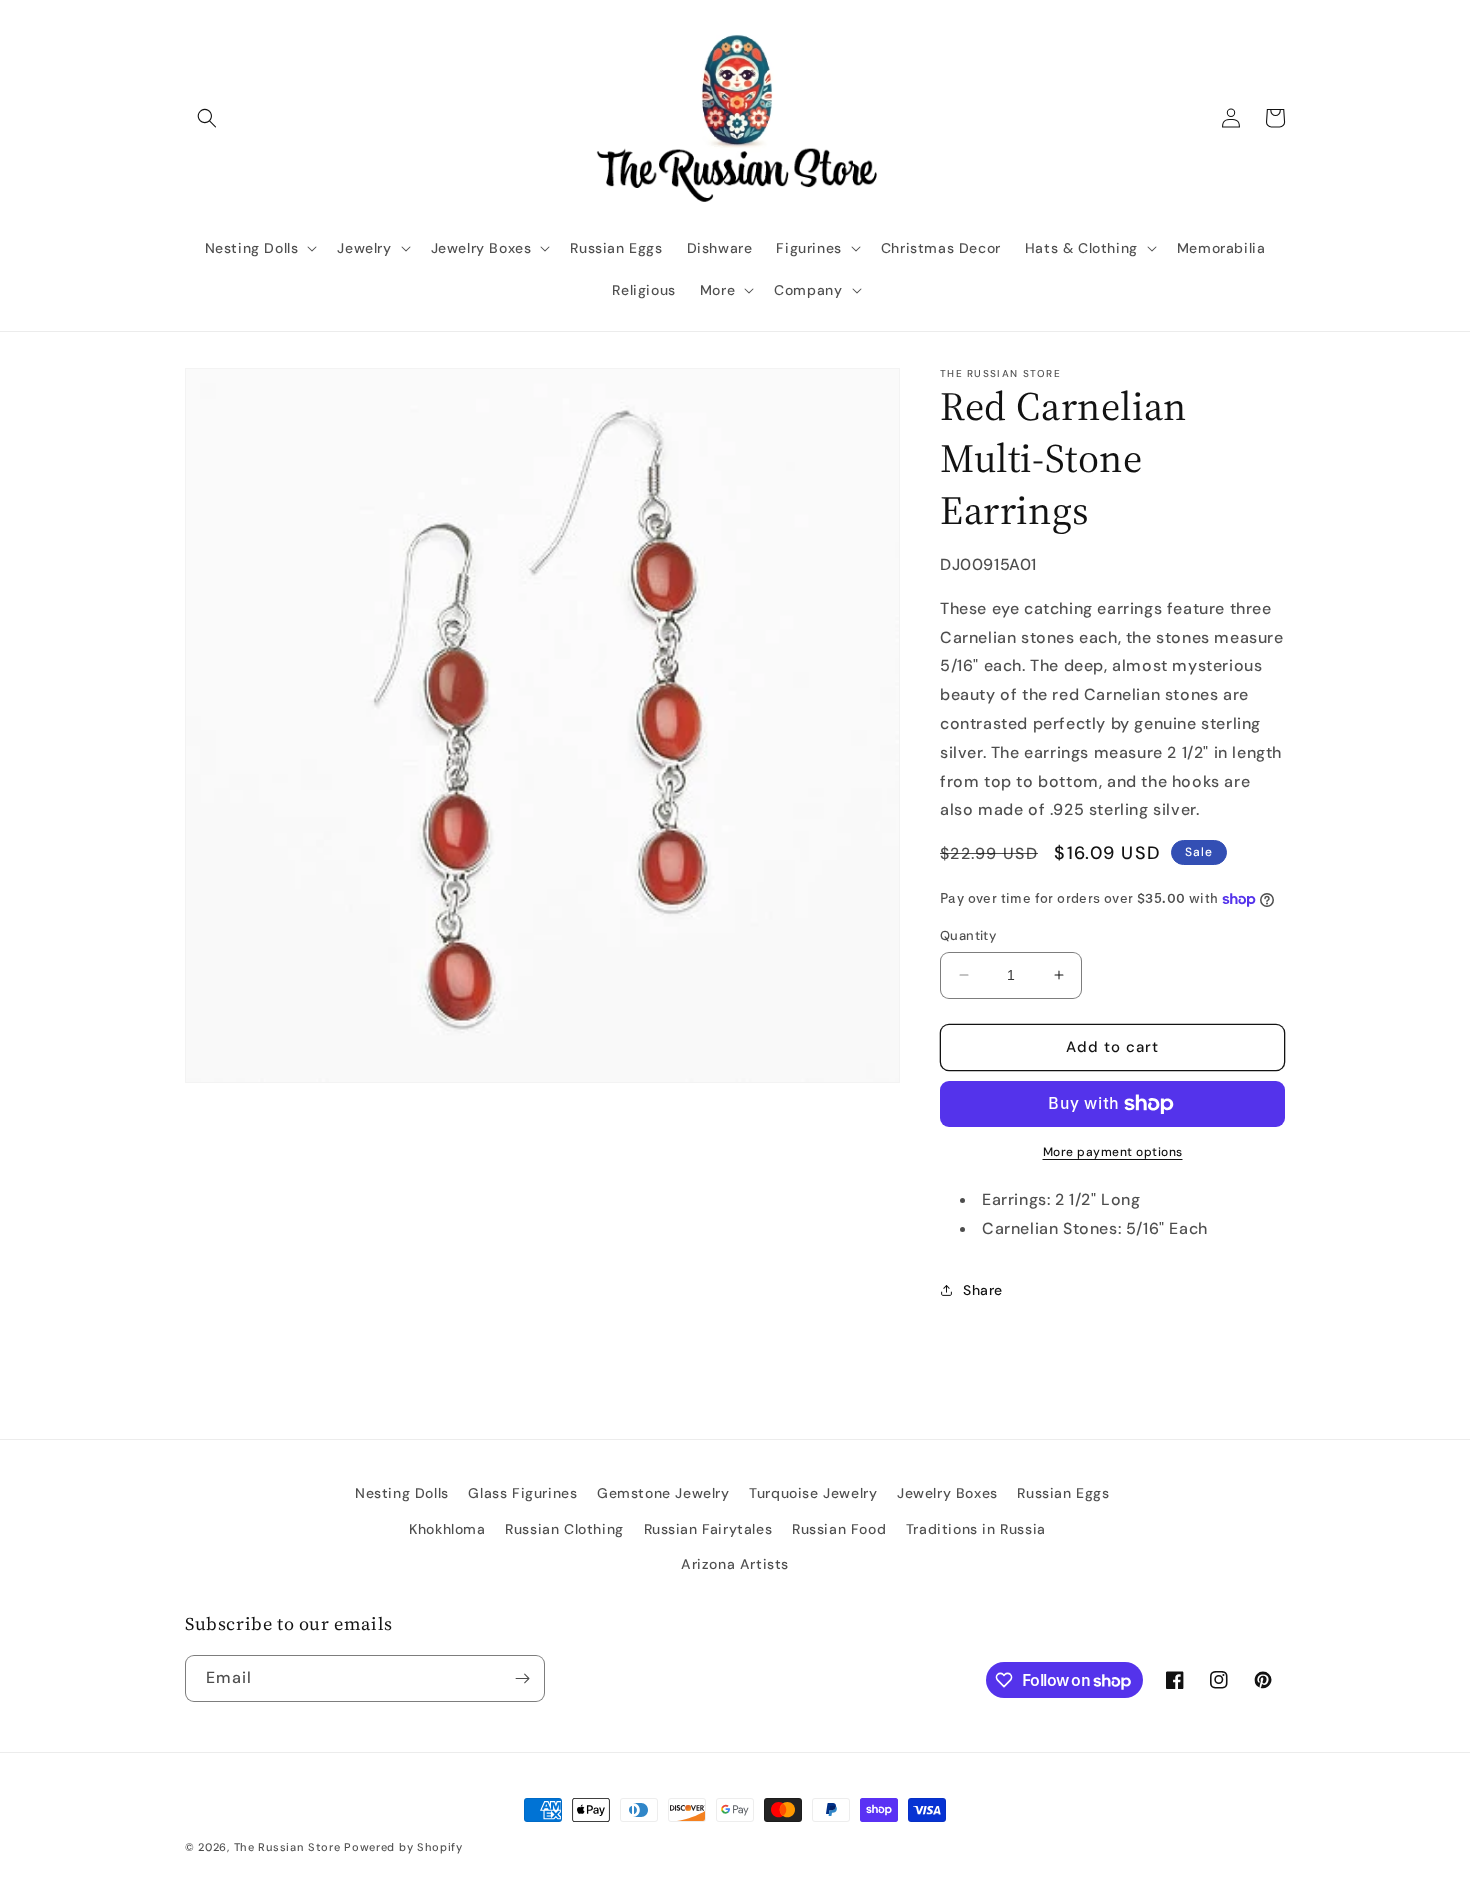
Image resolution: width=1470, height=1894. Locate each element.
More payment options (1113, 1152)
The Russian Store (287, 1847)
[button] (207, 118)
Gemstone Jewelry (663, 1493)
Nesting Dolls (402, 1493)
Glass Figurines (522, 1493)
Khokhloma (447, 1529)
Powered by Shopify (403, 1847)
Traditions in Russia (976, 1529)
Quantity (968, 935)
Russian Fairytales (708, 1529)
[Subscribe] (522, 1678)
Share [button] (983, 1290)
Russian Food (839, 1529)
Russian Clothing (564, 1529)
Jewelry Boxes (947, 1493)
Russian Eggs (1063, 1493)
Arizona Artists (735, 1564)
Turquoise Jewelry (813, 1493)
